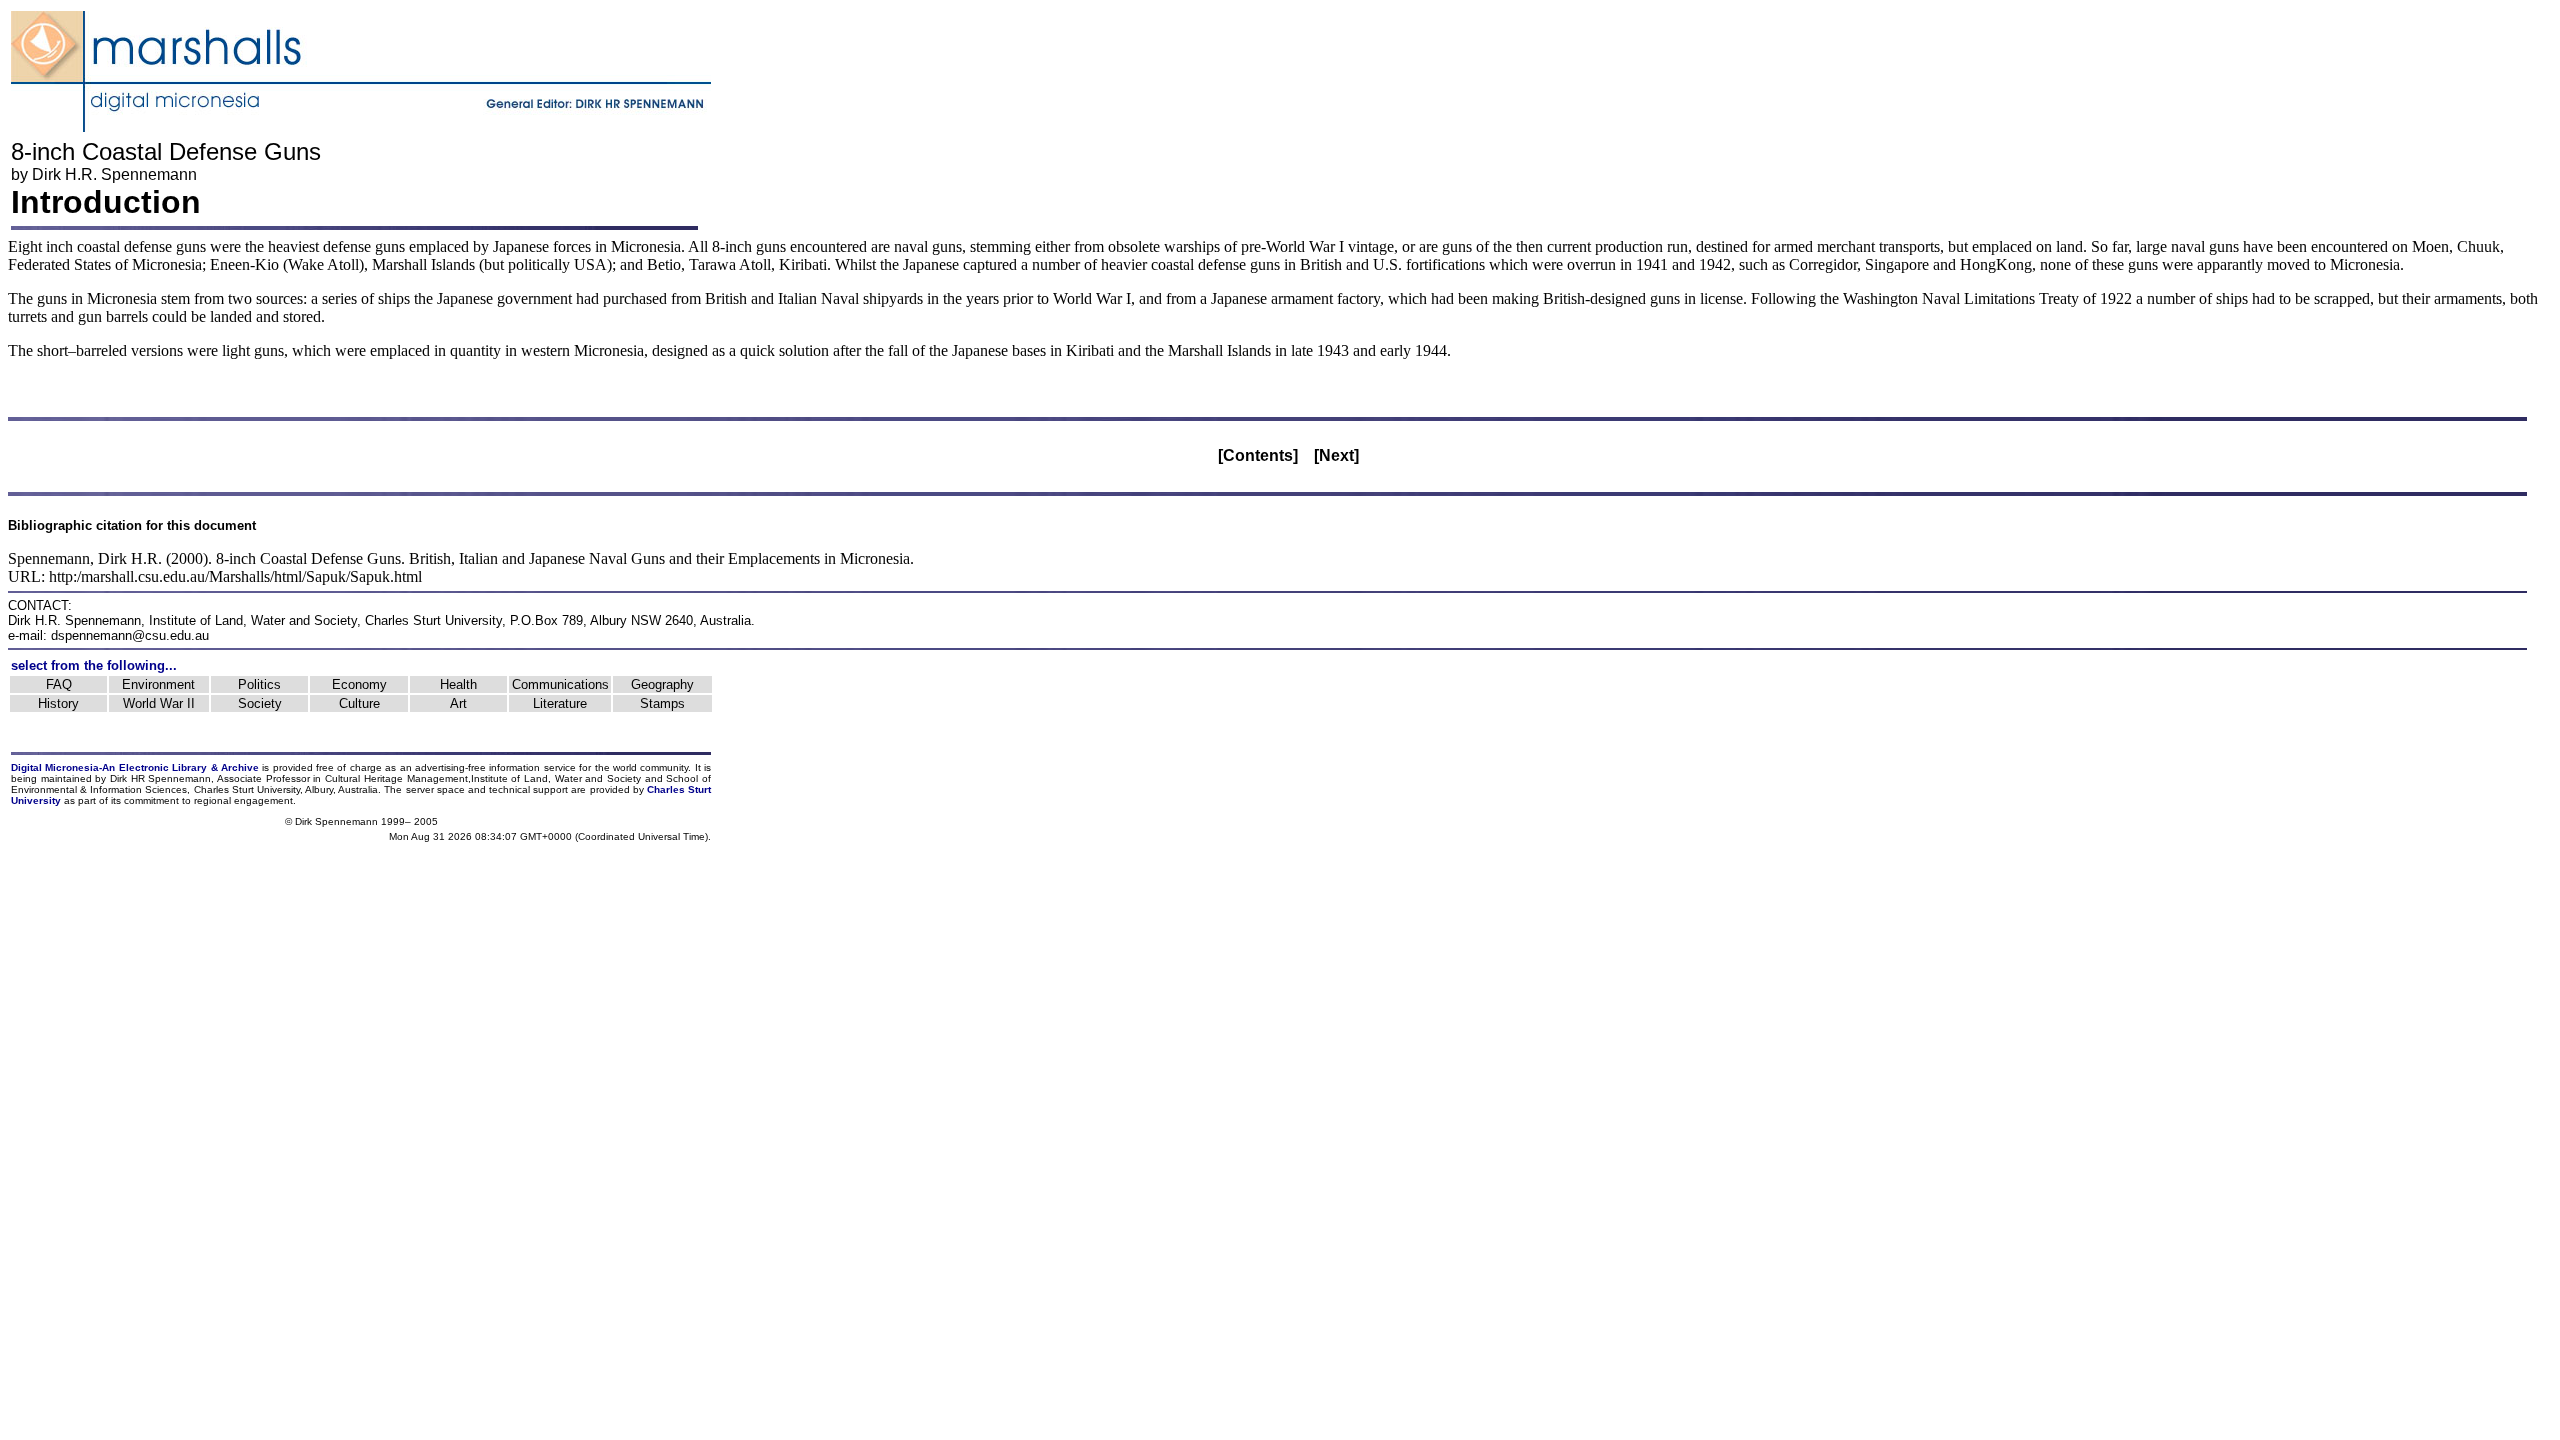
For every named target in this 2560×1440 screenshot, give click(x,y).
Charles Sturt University (433, 620)
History (58, 703)
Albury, (320, 789)
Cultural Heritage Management (396, 778)
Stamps (662, 703)
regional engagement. (245, 800)
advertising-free (452, 767)
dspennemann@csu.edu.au (130, 635)
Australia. (359, 789)
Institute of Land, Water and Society (253, 620)
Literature (560, 703)
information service (532, 767)
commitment (151, 800)
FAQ (59, 684)
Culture (359, 703)
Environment (158, 684)
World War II (159, 703)
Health (458, 684)
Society (260, 703)
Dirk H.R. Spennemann (114, 174)
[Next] (1336, 455)
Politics (259, 684)
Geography (662, 684)
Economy (359, 684)
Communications (560, 684)
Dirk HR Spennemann (160, 778)
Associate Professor (263, 778)
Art (458, 703)
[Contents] (1258, 455)
